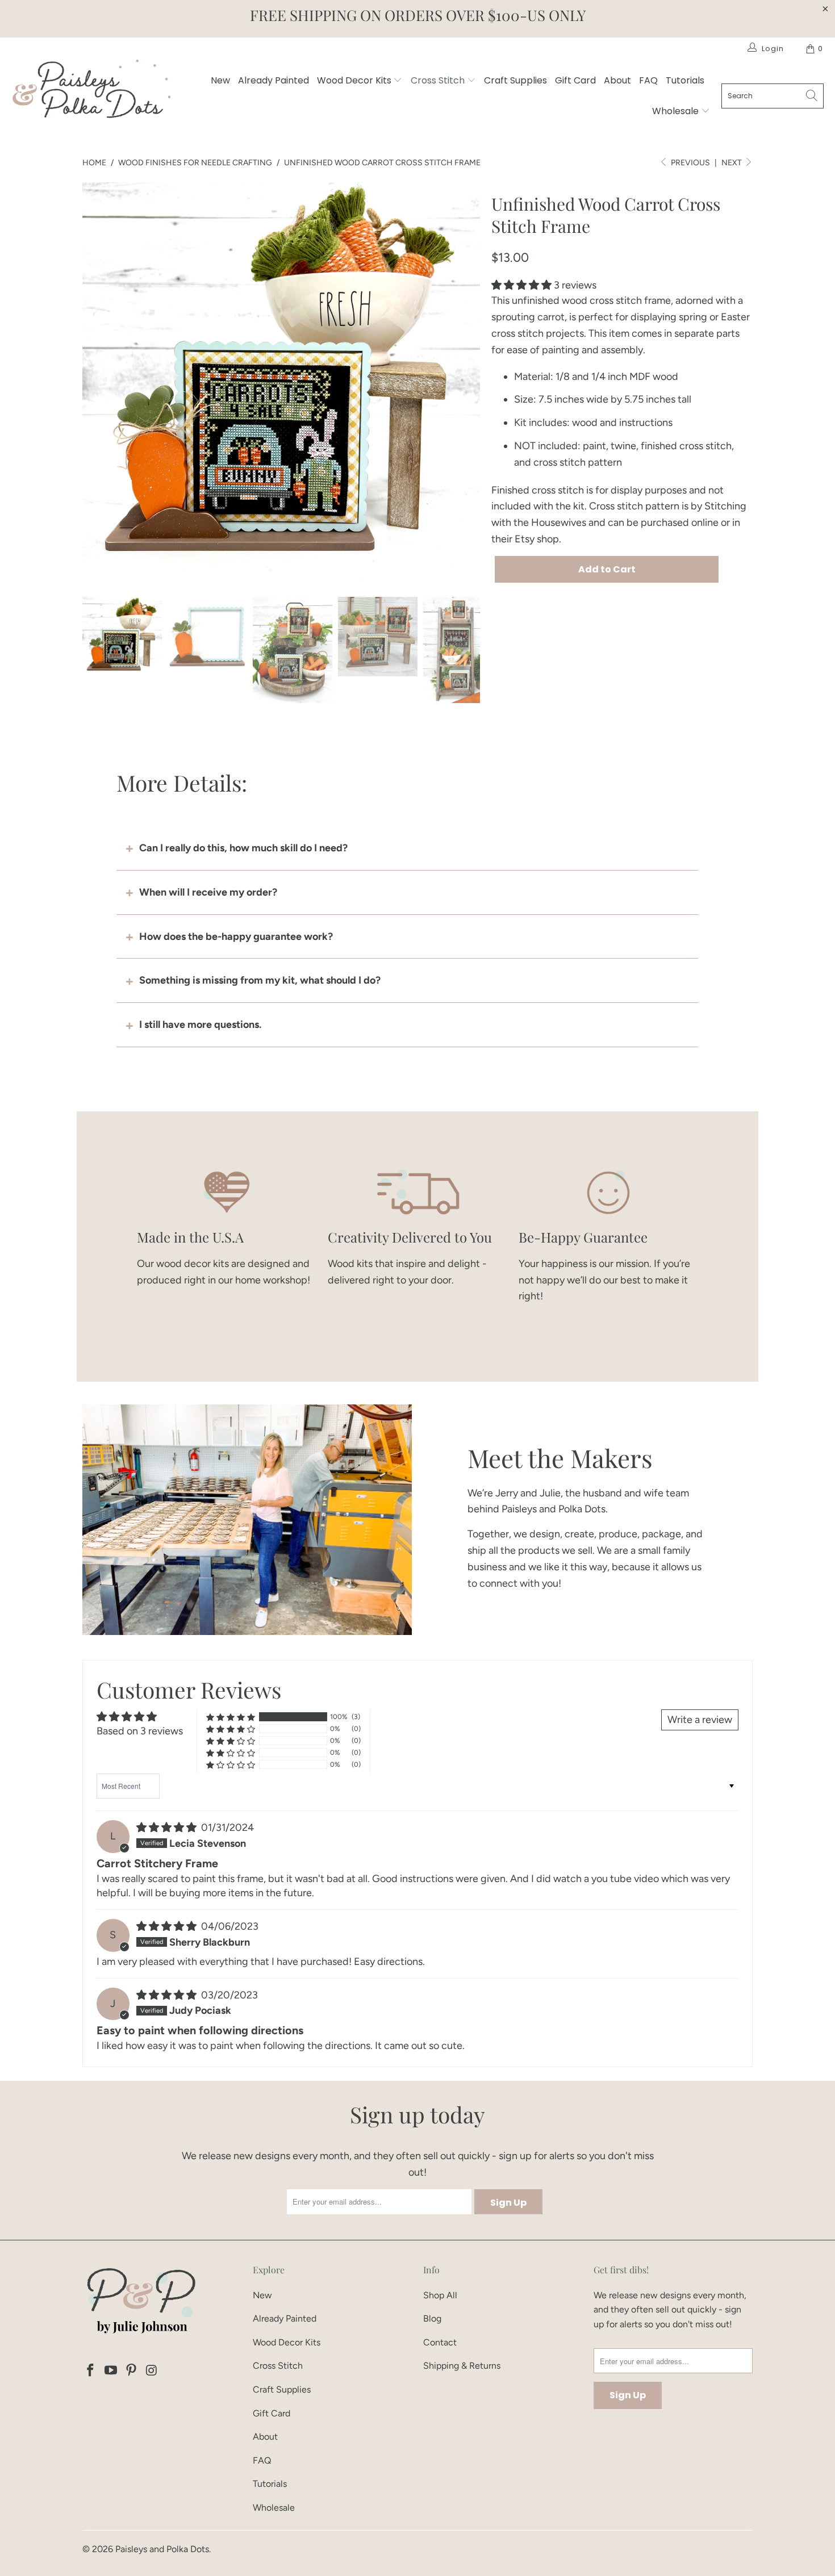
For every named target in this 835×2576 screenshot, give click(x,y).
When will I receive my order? (208, 892)
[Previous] (91, 381)
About (617, 80)
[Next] (471, 381)
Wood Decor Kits (355, 80)
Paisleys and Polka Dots (162, 2549)
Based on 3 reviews (140, 1731)
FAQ (648, 80)
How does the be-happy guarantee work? (236, 936)
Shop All (440, 2295)
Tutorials (685, 80)
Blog (432, 2318)
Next (732, 163)
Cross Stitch (439, 80)
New (220, 80)
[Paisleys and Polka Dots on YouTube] (111, 2371)
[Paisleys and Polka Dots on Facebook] (91, 2371)
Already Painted (274, 80)
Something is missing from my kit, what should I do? (260, 980)
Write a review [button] (700, 1720)
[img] (166, 1828)
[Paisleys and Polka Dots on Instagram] (152, 2371)
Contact (440, 2342)
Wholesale (677, 111)
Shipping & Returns (462, 2366)
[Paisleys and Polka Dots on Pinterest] (131, 2371)
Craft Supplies (515, 80)
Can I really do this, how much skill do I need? (243, 848)
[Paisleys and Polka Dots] (91, 92)
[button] (521, 285)
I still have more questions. (200, 1024)
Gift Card (575, 80)
